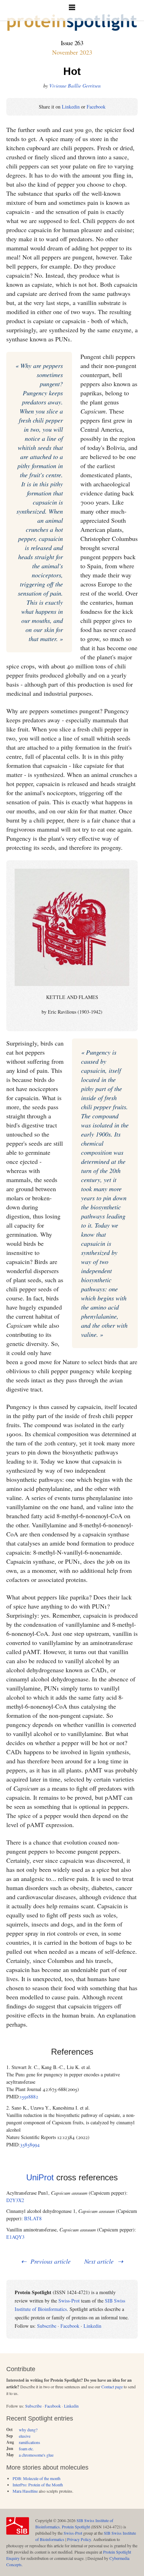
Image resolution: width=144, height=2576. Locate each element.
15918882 (29, 2096)
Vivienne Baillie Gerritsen (75, 86)
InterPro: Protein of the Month (38, 2485)
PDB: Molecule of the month (37, 2478)
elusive (25, 2436)
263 (79, 43)
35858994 (30, 2144)
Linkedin (71, 107)
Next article (99, 2261)
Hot (72, 71)
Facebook (96, 107)
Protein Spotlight (76, 2527)
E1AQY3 (15, 2237)
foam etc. (26, 2449)
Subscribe (47, 2326)
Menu (72, 11)
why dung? (28, 2430)
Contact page (112, 2387)
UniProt (40, 2177)
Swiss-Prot (69, 2301)
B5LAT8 (33, 2218)
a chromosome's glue (36, 2455)
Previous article (51, 2261)
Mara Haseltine (25, 2491)
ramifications (30, 2442)
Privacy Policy (79, 2539)
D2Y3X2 (15, 2200)
